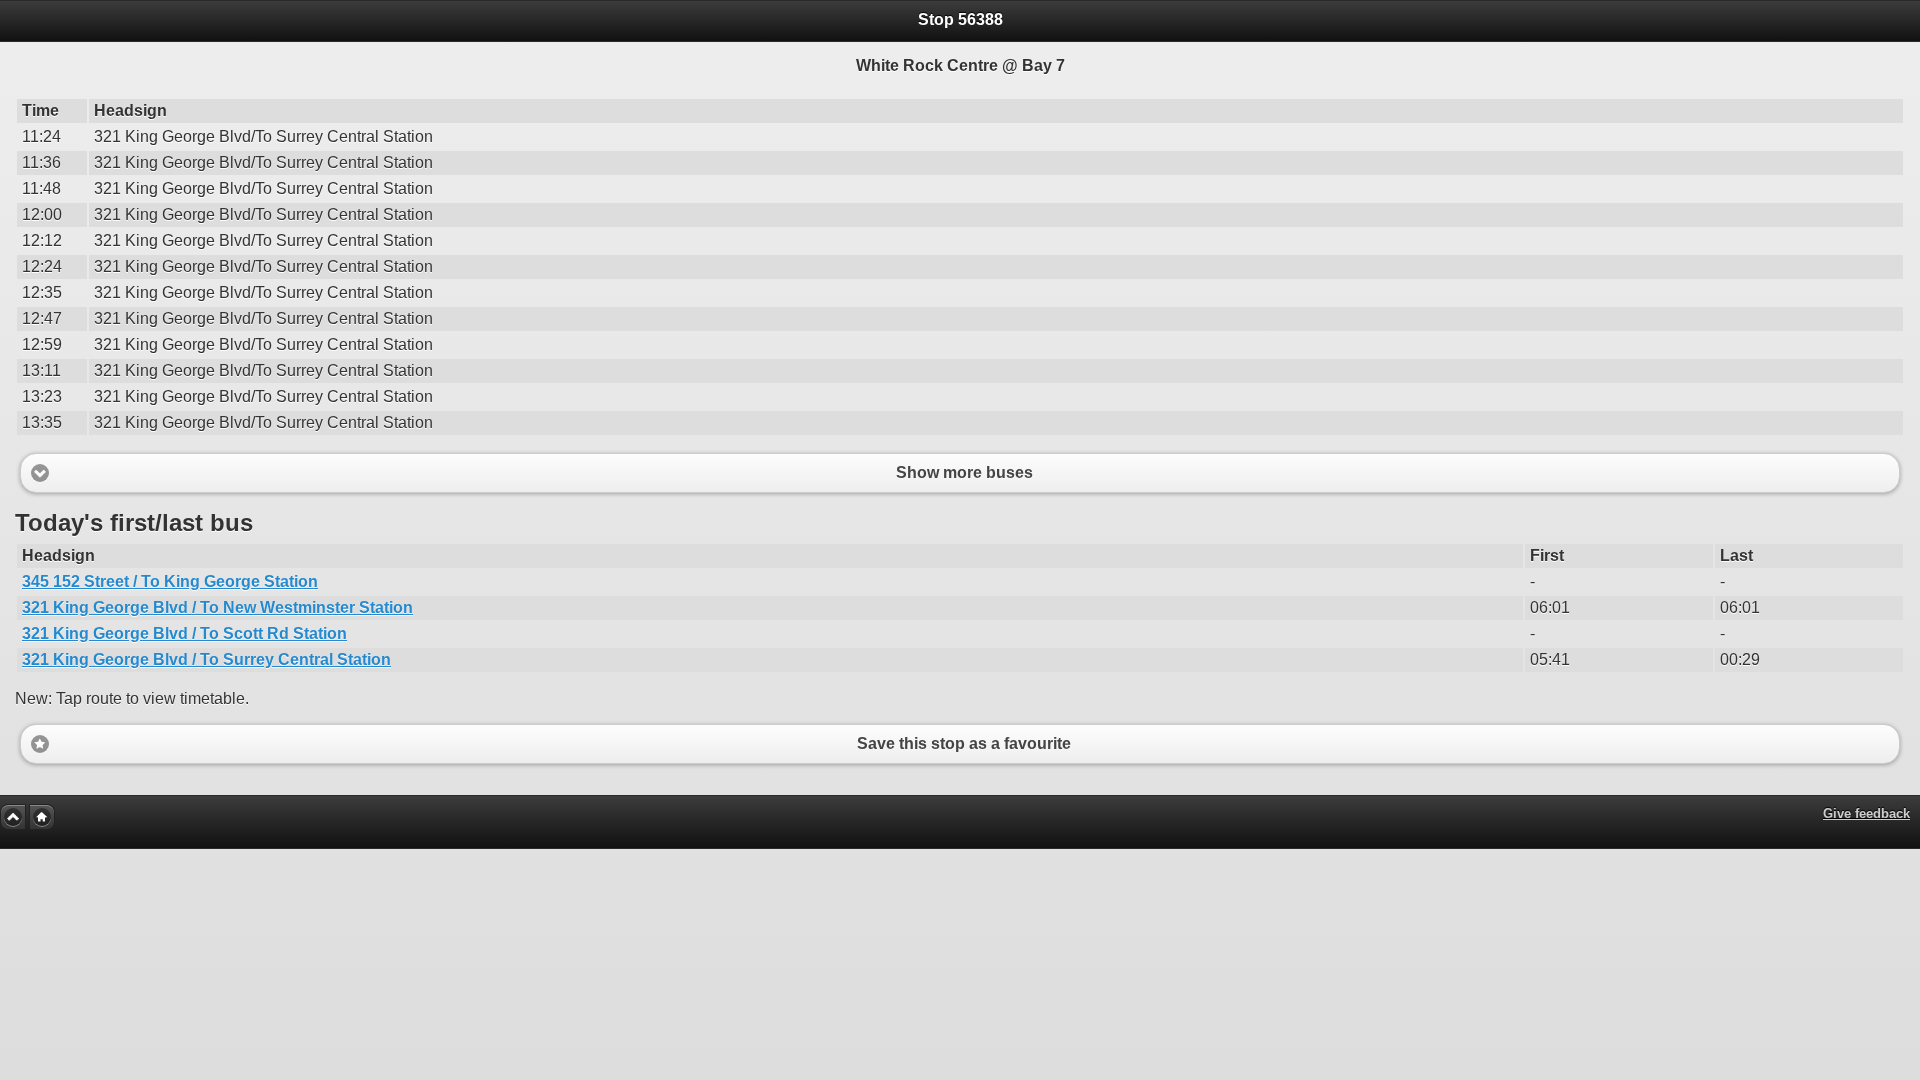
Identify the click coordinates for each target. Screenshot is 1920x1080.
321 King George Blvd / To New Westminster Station (217, 607)
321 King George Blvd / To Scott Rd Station (184, 633)
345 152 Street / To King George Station (170, 581)
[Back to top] (13, 817)
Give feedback (1866, 813)
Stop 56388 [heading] (960, 19)
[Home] (42, 817)
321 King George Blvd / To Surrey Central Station (206, 659)
